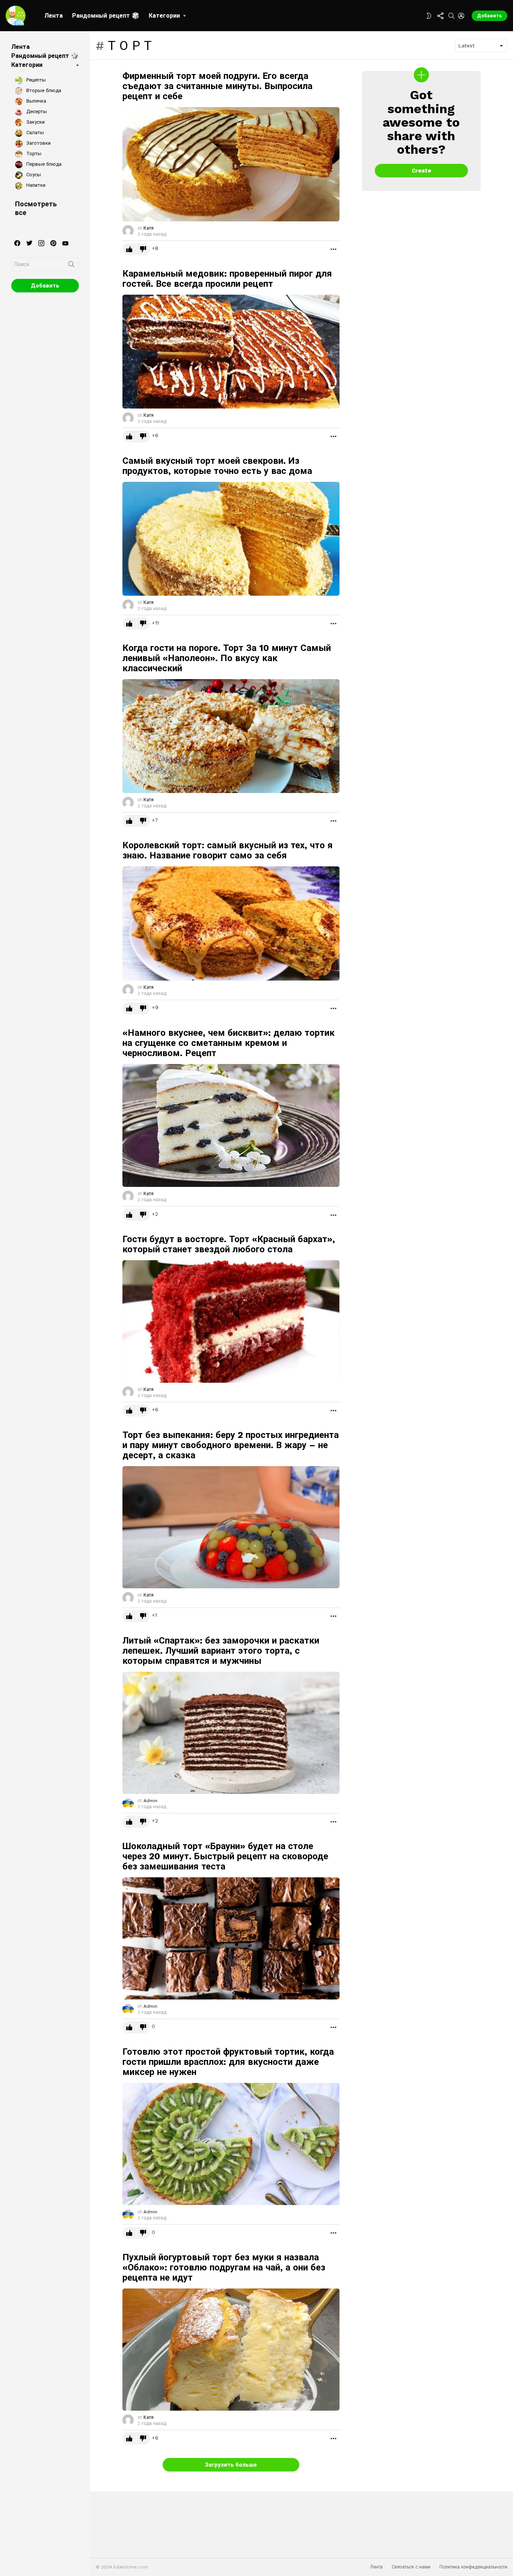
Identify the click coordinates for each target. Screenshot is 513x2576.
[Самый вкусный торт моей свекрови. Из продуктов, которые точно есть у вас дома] (231, 539)
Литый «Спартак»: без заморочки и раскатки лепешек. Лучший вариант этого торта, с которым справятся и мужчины (221, 1651)
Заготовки (38, 143)
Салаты (34, 132)
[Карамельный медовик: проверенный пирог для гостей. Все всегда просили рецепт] (231, 352)
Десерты (36, 111)
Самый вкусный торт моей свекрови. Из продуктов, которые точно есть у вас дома (217, 466)
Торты (33, 154)
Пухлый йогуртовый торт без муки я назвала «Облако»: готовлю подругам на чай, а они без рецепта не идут (224, 2267)
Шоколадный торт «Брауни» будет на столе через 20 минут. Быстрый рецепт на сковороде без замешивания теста (225, 1856)
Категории (164, 16)
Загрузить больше (231, 2465)
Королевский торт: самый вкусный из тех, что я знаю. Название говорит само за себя (228, 850)
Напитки (35, 185)
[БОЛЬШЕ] (333, 249)
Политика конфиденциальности (473, 2567)
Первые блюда (43, 164)
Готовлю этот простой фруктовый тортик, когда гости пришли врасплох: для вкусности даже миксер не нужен (228, 2062)
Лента (54, 16)
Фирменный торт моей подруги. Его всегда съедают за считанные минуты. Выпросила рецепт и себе (217, 86)
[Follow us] (440, 16)
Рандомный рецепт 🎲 (106, 16)
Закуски (35, 122)
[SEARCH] (451, 16)
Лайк (129, 249)
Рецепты (35, 80)
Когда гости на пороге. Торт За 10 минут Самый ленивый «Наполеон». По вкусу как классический (227, 658)
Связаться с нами (411, 2567)
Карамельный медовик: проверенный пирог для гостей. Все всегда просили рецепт (227, 279)
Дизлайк (143, 249)
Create (421, 171)
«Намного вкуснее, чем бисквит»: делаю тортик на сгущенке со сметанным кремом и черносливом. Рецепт (229, 1043)
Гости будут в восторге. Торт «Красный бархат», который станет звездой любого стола (229, 1244)
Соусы (33, 175)
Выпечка (35, 101)
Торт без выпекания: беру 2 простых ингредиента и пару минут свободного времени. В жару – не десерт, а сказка (231, 1445)
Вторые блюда (43, 90)
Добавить (490, 16)
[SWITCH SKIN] (429, 16)
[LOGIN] (461, 16)
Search (71, 266)
